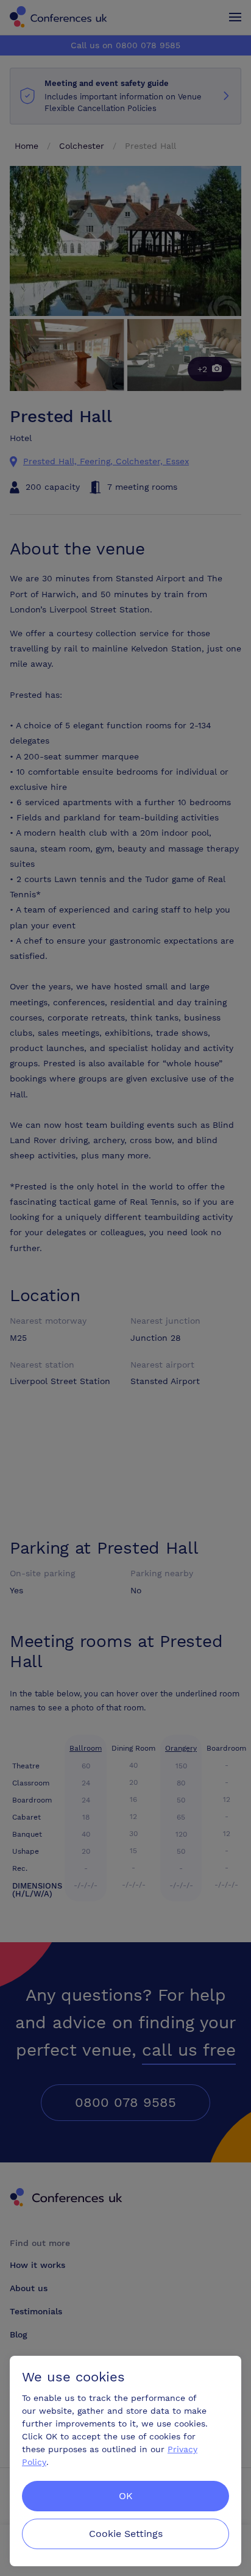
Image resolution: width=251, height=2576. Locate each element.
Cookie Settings (126, 2534)
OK (126, 2496)
